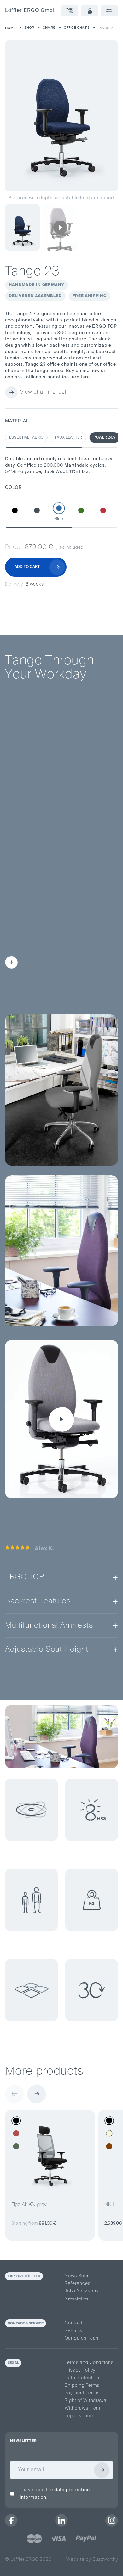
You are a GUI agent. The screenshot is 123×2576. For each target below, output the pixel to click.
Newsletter (77, 2299)
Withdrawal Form (83, 2408)
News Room (78, 2276)
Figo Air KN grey (29, 2205)
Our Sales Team (82, 2338)
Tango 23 (106, 28)
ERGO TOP (42, 798)
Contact (74, 2323)
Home (10, 28)
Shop (29, 28)
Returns (73, 2331)
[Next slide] (37, 2094)
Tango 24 (85, 857)
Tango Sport (29, 891)
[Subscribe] (102, 2470)
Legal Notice (79, 2416)
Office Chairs (77, 28)
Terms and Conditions (89, 2363)
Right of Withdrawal (86, 2401)
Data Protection (82, 2378)
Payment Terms (82, 2393)
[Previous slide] (15, 2094)
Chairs (49, 28)
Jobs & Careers (82, 2291)
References (78, 2284)
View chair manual (43, 392)
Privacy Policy (80, 2370)
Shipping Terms (82, 2386)
